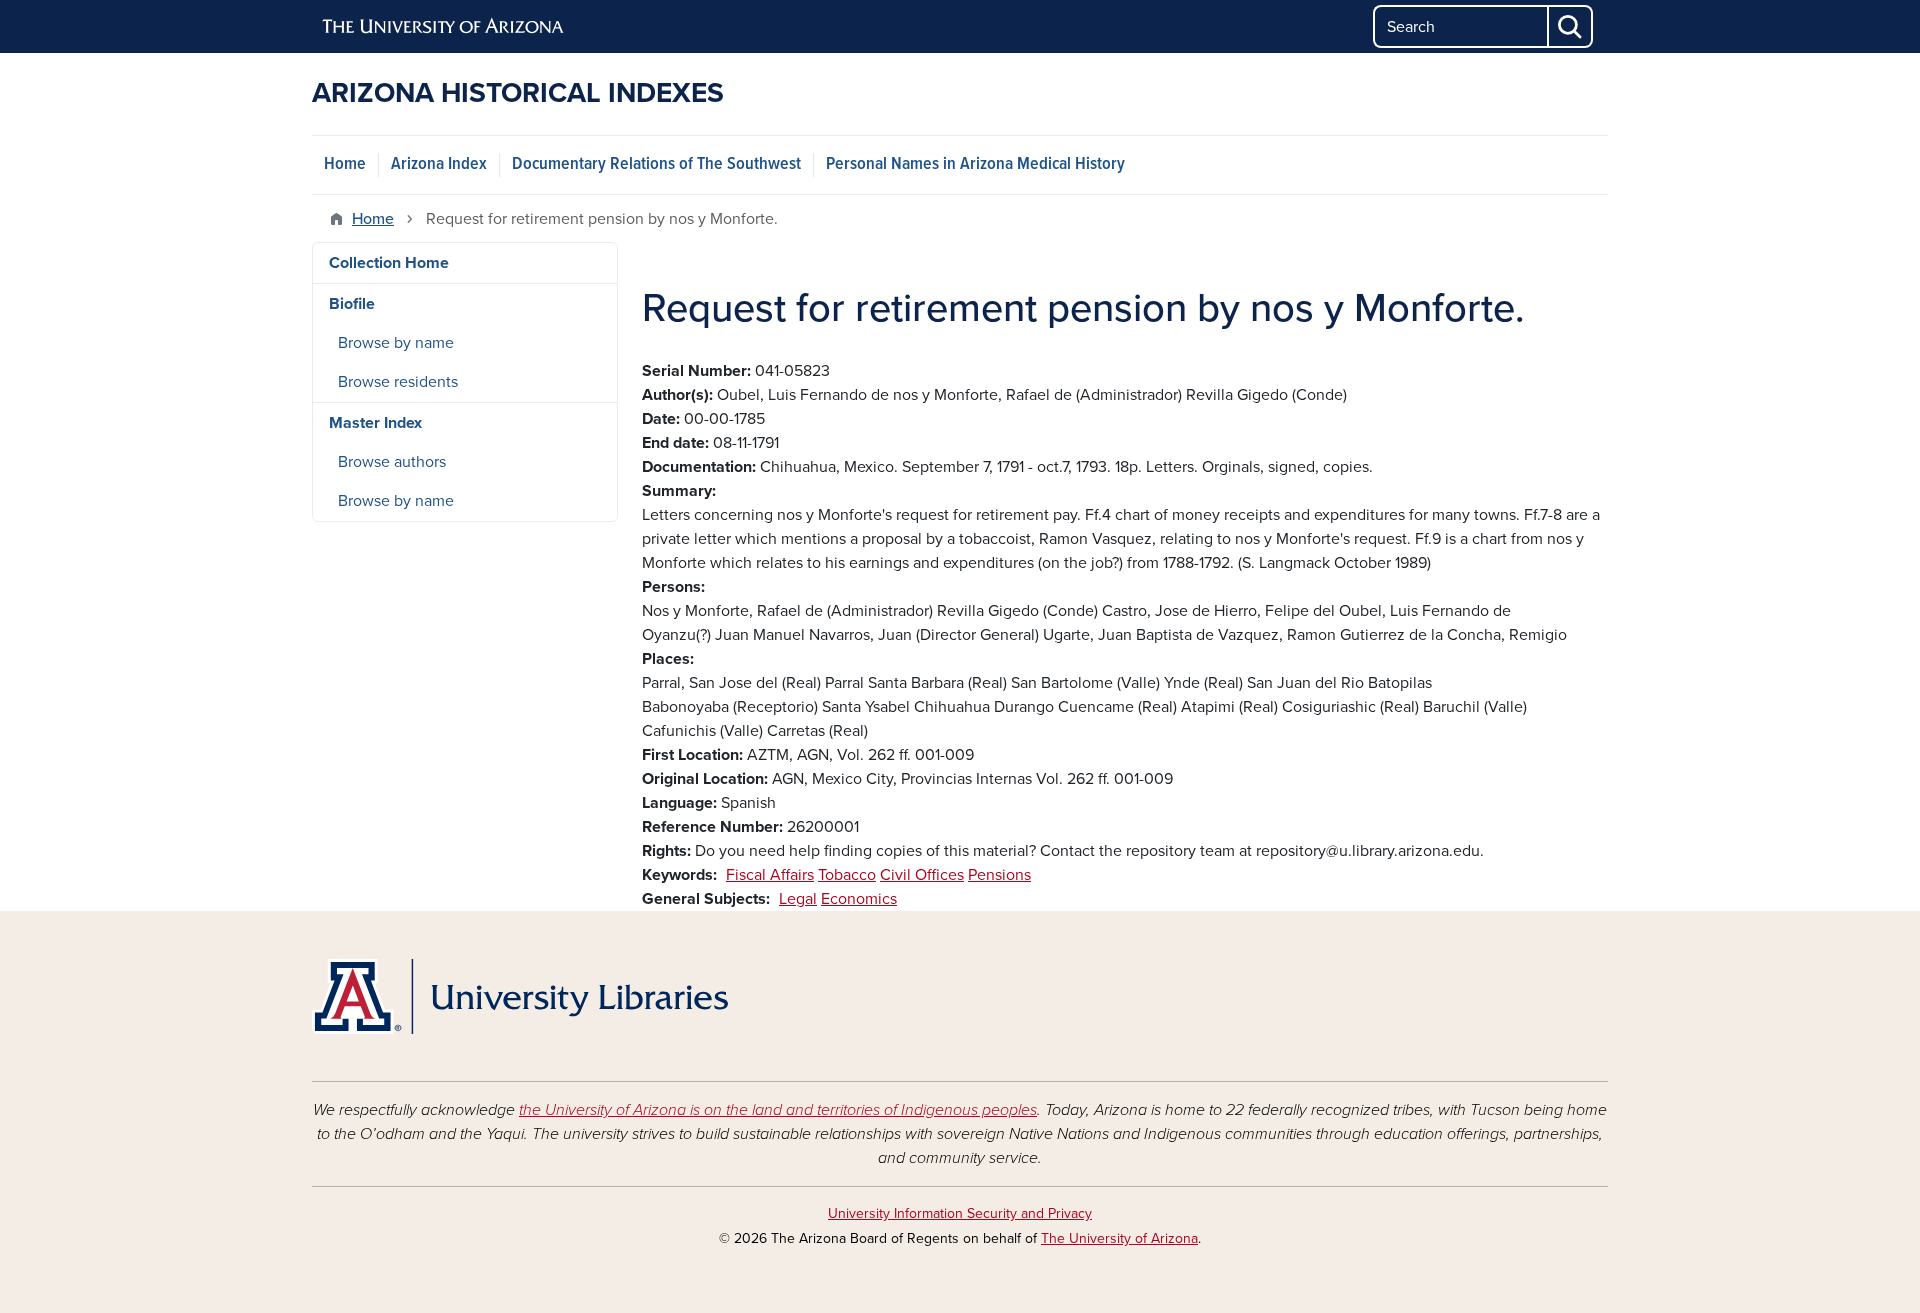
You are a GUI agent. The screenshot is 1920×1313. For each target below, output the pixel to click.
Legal (798, 899)
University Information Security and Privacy (960, 1213)
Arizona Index (439, 164)
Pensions (999, 875)
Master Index (375, 423)
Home (345, 164)
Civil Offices (922, 875)
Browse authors (392, 462)
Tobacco (847, 875)
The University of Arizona (1119, 1238)
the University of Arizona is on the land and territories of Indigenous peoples (778, 1110)
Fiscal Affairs (770, 875)
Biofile (352, 304)
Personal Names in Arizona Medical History (975, 164)
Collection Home (389, 263)
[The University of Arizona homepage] (444, 27)
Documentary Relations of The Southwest (656, 164)
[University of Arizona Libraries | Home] (520, 996)
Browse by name (396, 343)
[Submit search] (1571, 26)
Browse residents (398, 382)
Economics (859, 899)
